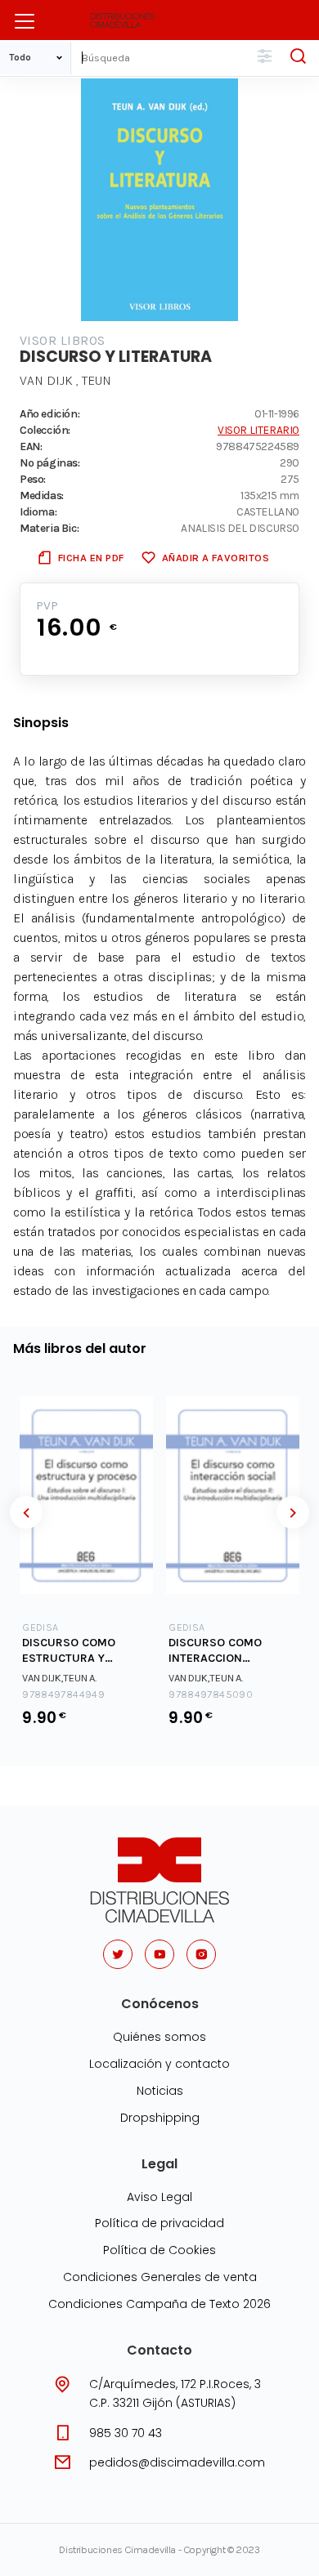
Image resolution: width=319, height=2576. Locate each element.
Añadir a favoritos (216, 558)
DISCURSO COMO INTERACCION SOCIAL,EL (215, 1651)
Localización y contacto (159, 2064)
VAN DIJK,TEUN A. (59, 1678)
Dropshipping (160, 2118)
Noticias (160, 2091)
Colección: (45, 430)
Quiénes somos (159, 2037)
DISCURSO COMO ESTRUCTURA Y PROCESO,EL (69, 1651)
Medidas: (42, 495)
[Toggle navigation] (25, 21)
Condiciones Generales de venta (160, 2277)
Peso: (33, 479)
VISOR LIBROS (63, 340)
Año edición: (49, 413)
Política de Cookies (159, 2250)
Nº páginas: (50, 462)
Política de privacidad (159, 2223)
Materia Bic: (49, 528)
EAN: (31, 446)
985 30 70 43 (126, 2433)
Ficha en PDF (91, 558)
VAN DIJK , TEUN (65, 380)
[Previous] (26, 1512)
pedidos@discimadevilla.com (177, 2462)
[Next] (293, 1512)
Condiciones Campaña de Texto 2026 (159, 2304)
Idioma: (38, 511)
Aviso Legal (159, 2197)
